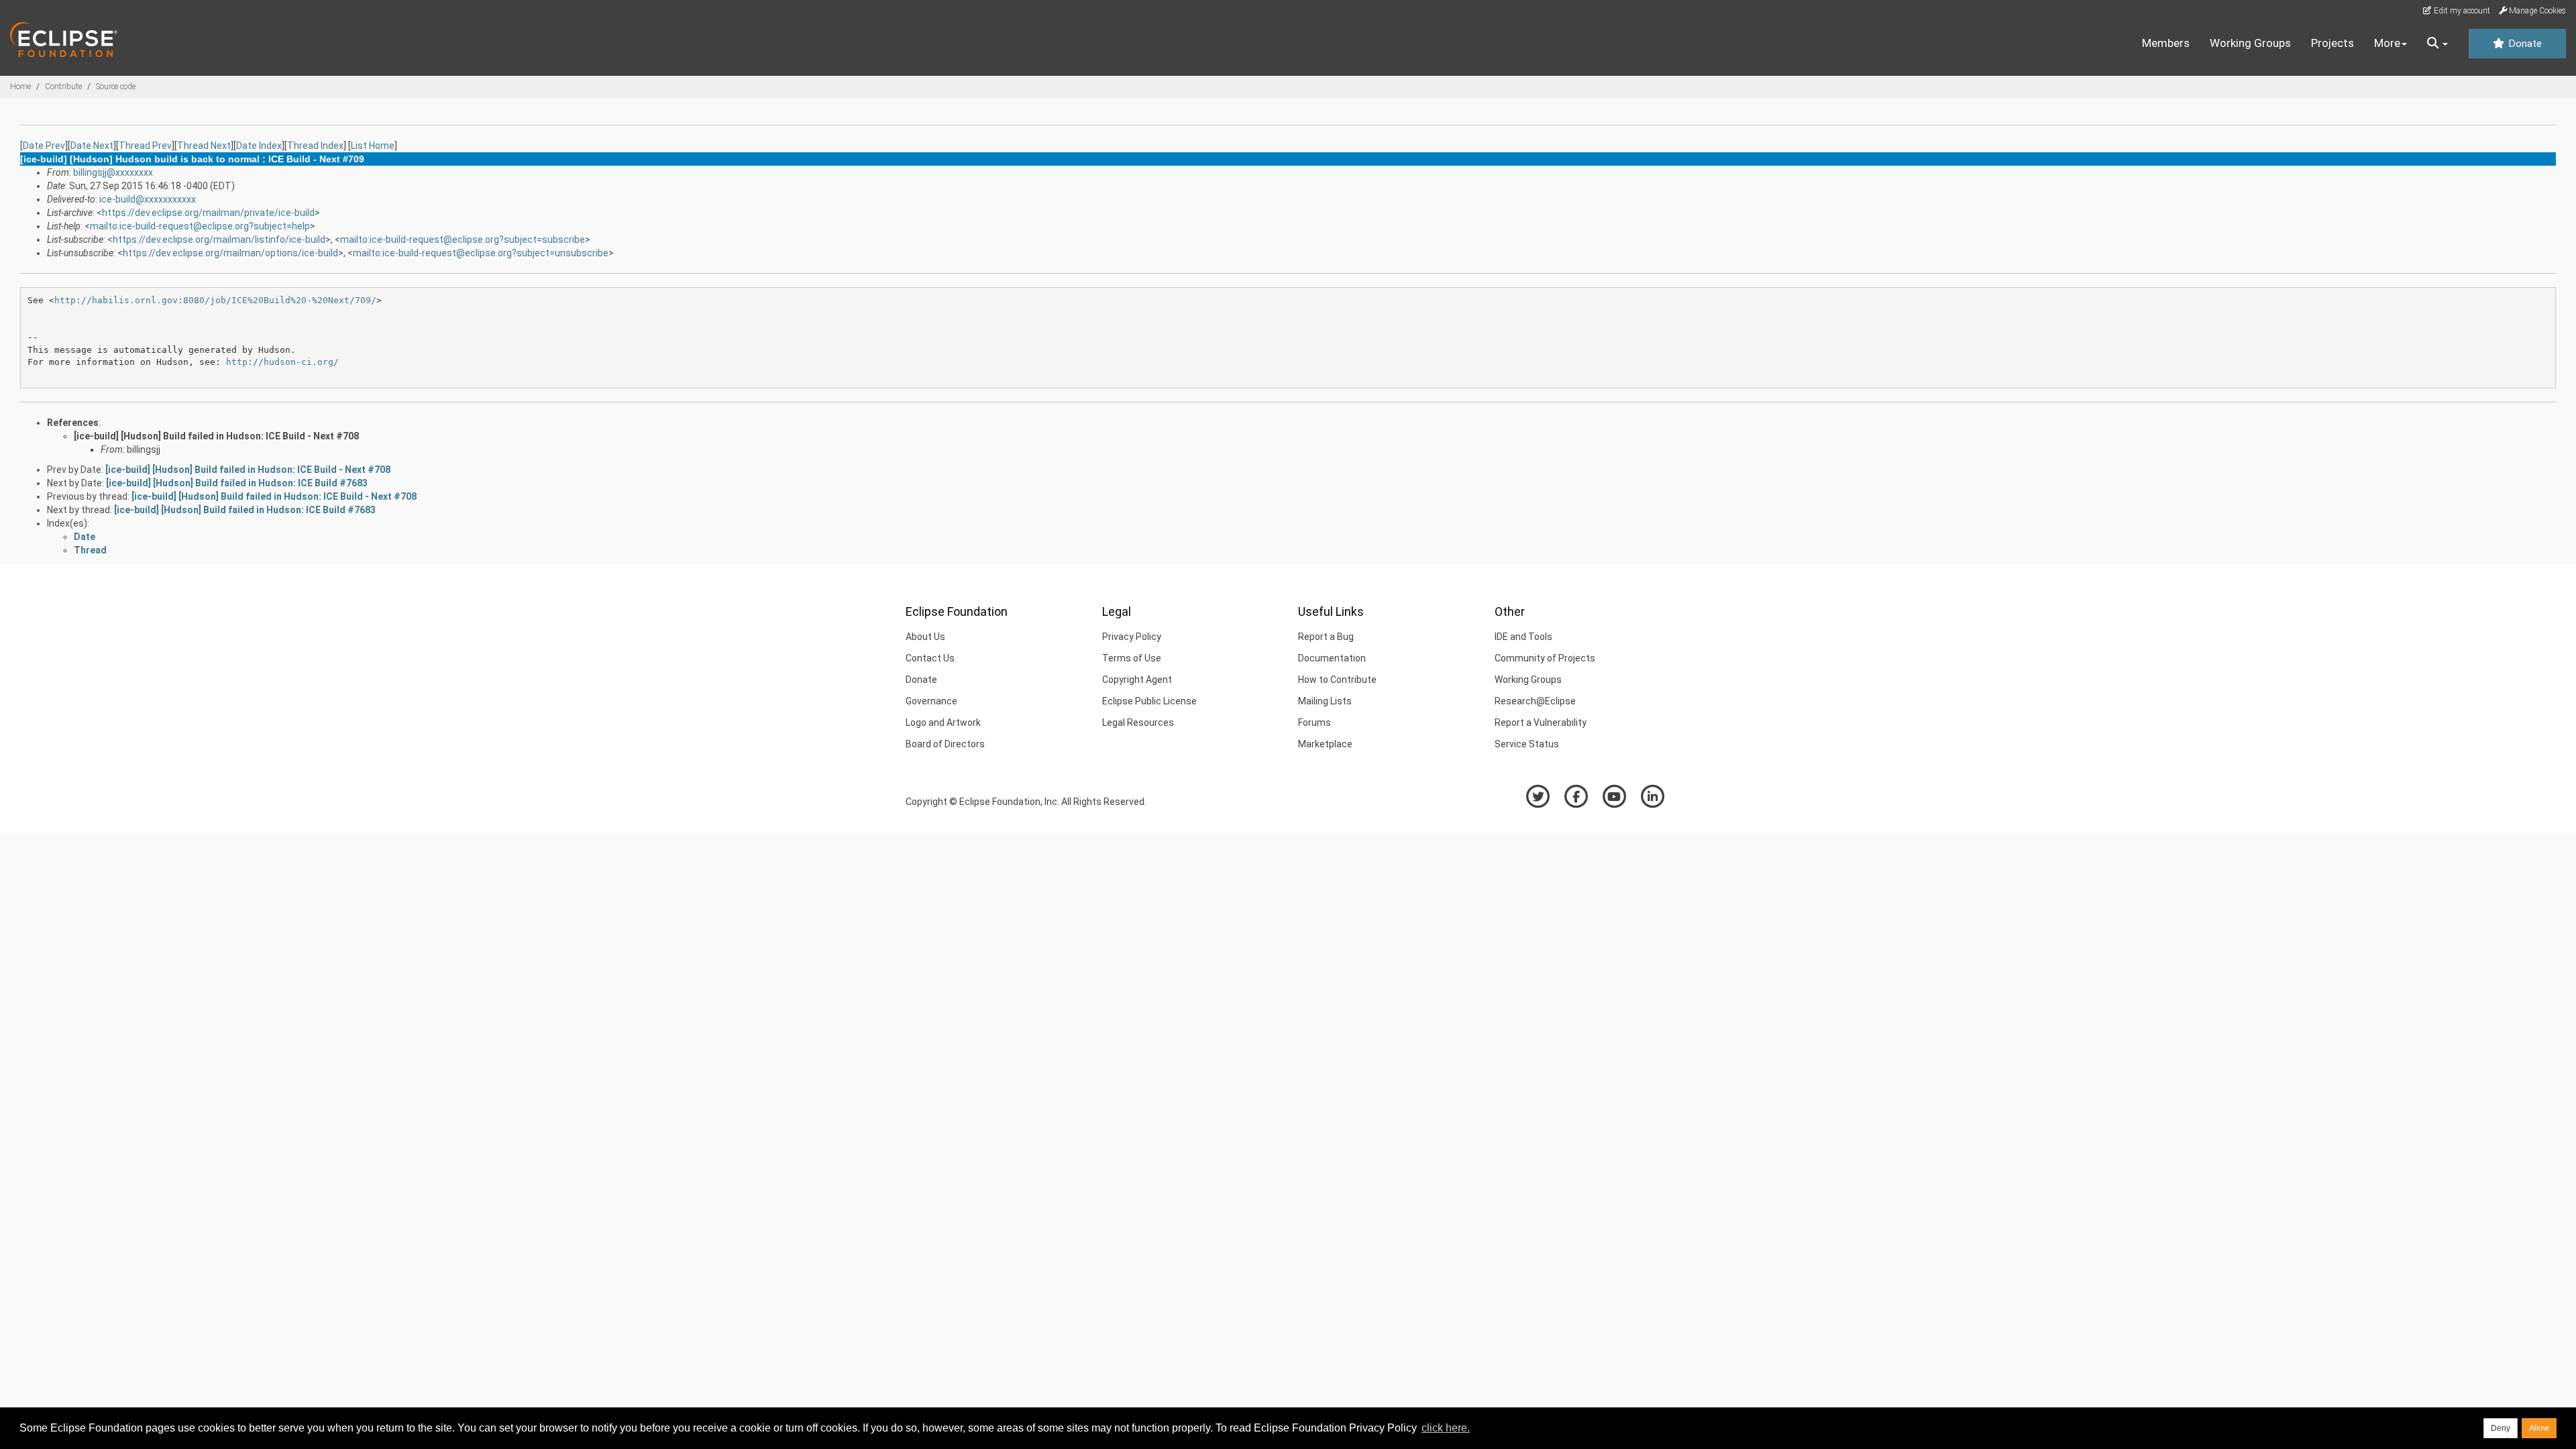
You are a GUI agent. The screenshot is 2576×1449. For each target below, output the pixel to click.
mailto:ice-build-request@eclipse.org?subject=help (200, 226)
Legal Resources (1138, 722)
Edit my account (2461, 11)
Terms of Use (1132, 658)
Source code (116, 87)
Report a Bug (1326, 637)
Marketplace (1325, 744)
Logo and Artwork (943, 722)
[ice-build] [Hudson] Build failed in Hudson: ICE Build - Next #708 (216, 436)
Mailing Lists (1325, 701)
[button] (2437, 44)
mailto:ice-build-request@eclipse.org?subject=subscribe (463, 239)
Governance (931, 701)
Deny (2501, 1428)
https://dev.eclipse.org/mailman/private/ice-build (208, 213)
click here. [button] (1446, 1428)
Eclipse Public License (1149, 701)
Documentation (1332, 658)
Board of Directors (945, 744)
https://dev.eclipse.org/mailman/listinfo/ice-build (219, 239)
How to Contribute (1337, 680)
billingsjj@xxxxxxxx (113, 172)
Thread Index (315, 146)
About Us (925, 637)
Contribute (63, 87)
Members (2166, 43)
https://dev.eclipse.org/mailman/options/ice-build (230, 253)
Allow (2539, 1428)
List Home (373, 146)
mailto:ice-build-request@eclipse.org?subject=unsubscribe (481, 253)
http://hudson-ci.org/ (282, 362)
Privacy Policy (1132, 637)
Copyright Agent (1137, 680)
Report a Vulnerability (1541, 722)
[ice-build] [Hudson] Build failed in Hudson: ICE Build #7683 (237, 483)
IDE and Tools (1523, 637)
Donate (2524, 44)
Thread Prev (145, 146)
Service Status (1527, 744)
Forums (1314, 722)
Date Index (259, 146)
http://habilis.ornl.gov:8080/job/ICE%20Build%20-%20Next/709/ (215, 300)
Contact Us (930, 658)
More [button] (2387, 43)
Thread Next (204, 146)
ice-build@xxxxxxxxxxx (148, 199)
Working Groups (2250, 43)
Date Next (92, 146)
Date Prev (44, 146)
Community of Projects (1545, 658)
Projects (2332, 43)
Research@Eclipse (1535, 701)
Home (20, 87)
